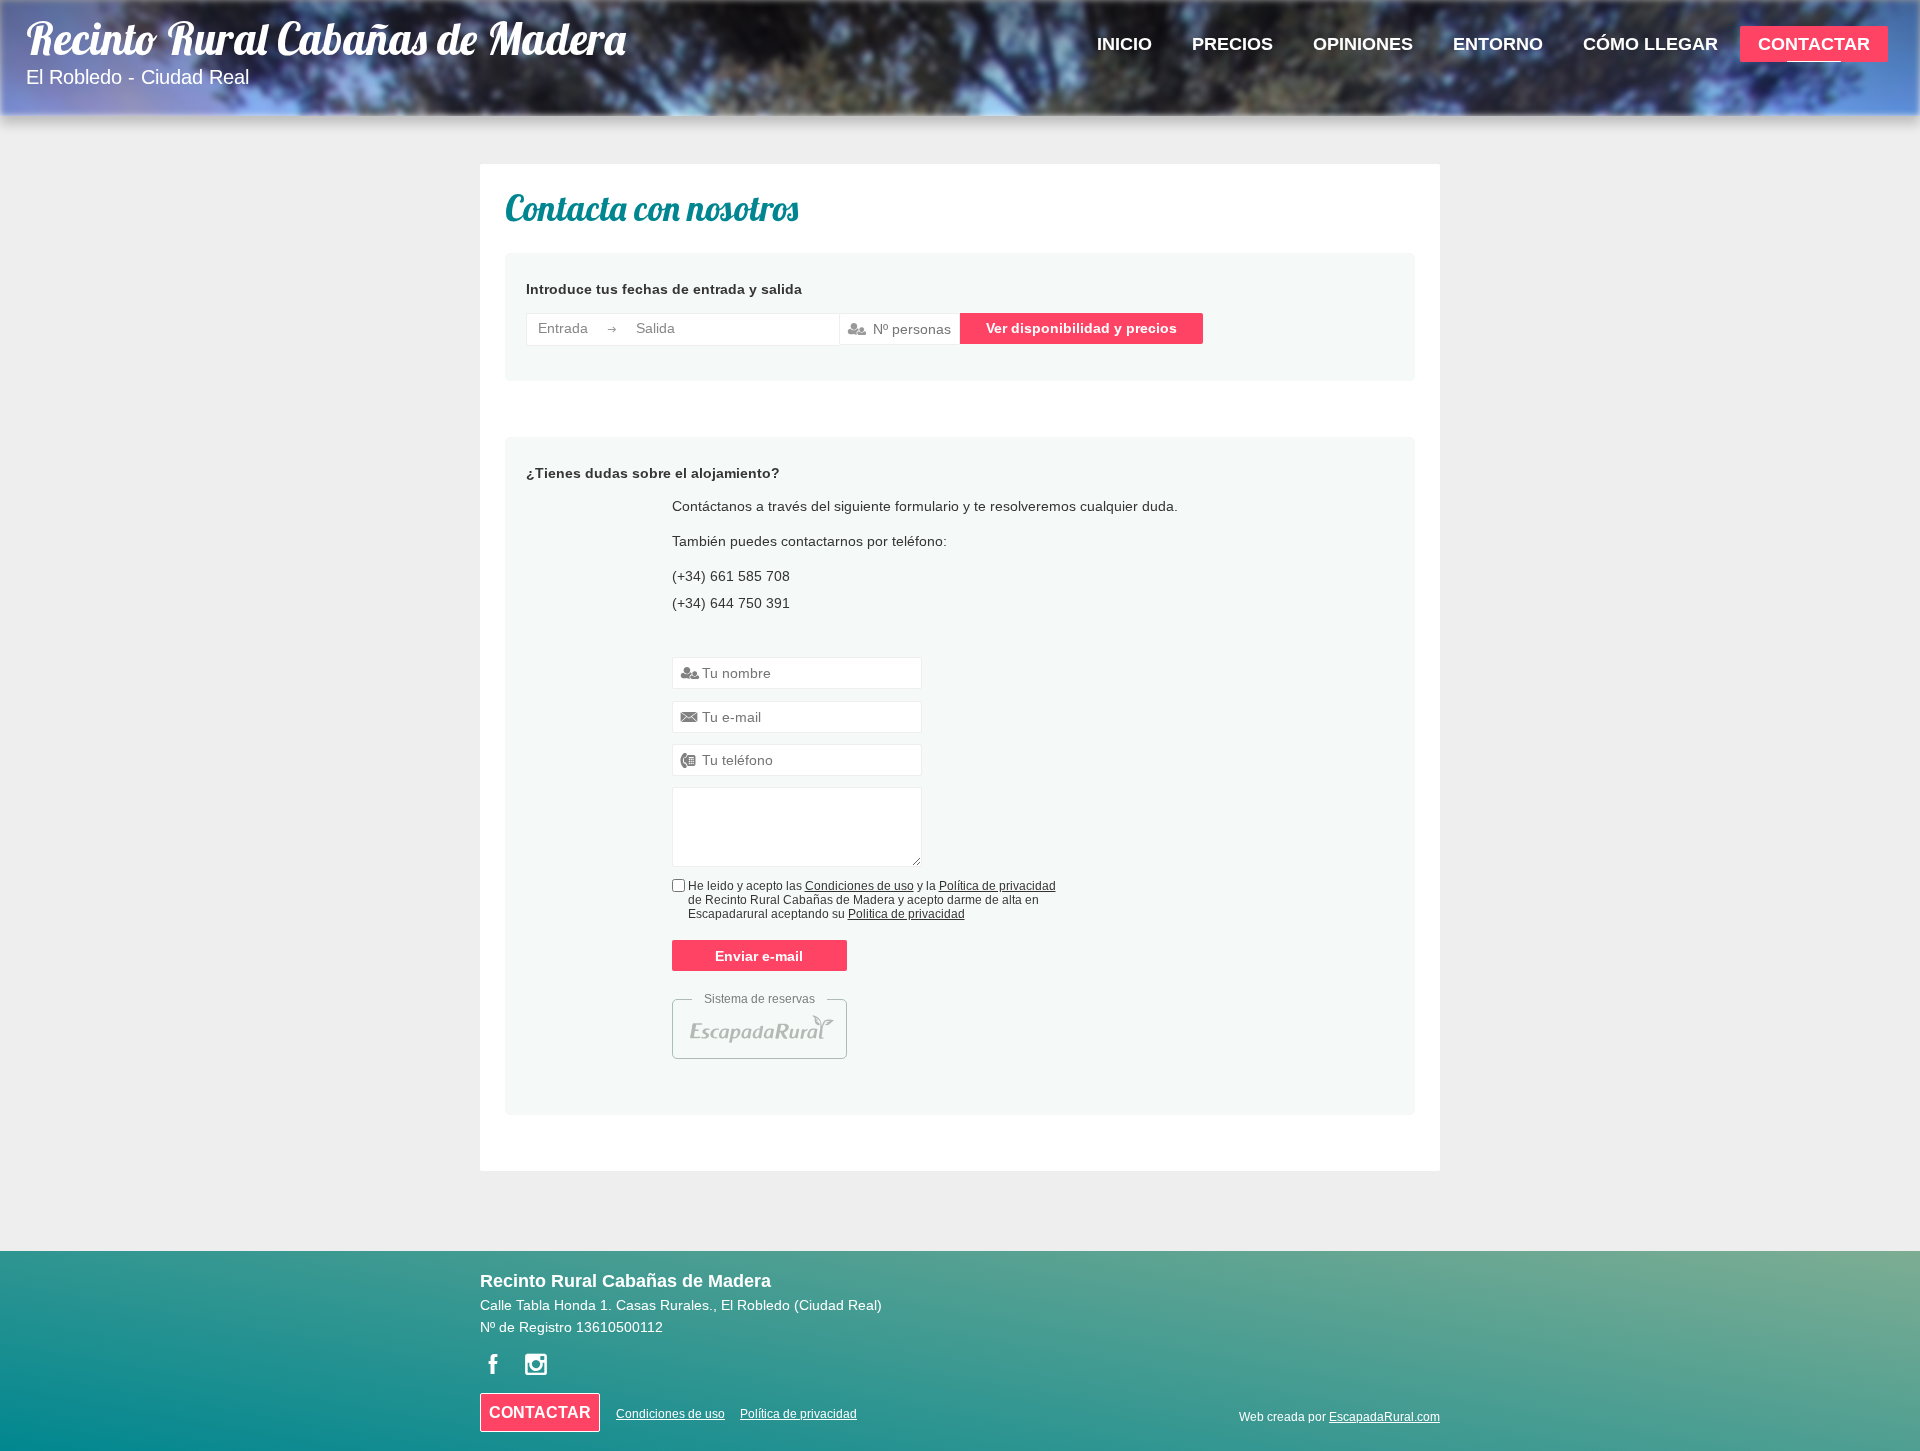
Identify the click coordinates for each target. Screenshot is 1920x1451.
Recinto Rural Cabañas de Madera (326, 38)
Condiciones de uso (859, 886)
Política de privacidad (997, 886)
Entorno (1498, 44)
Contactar (1814, 44)
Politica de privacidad (906, 914)
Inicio (1124, 44)
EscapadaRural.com (1384, 1417)
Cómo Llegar (1650, 44)
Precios (1232, 44)
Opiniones (1363, 44)
